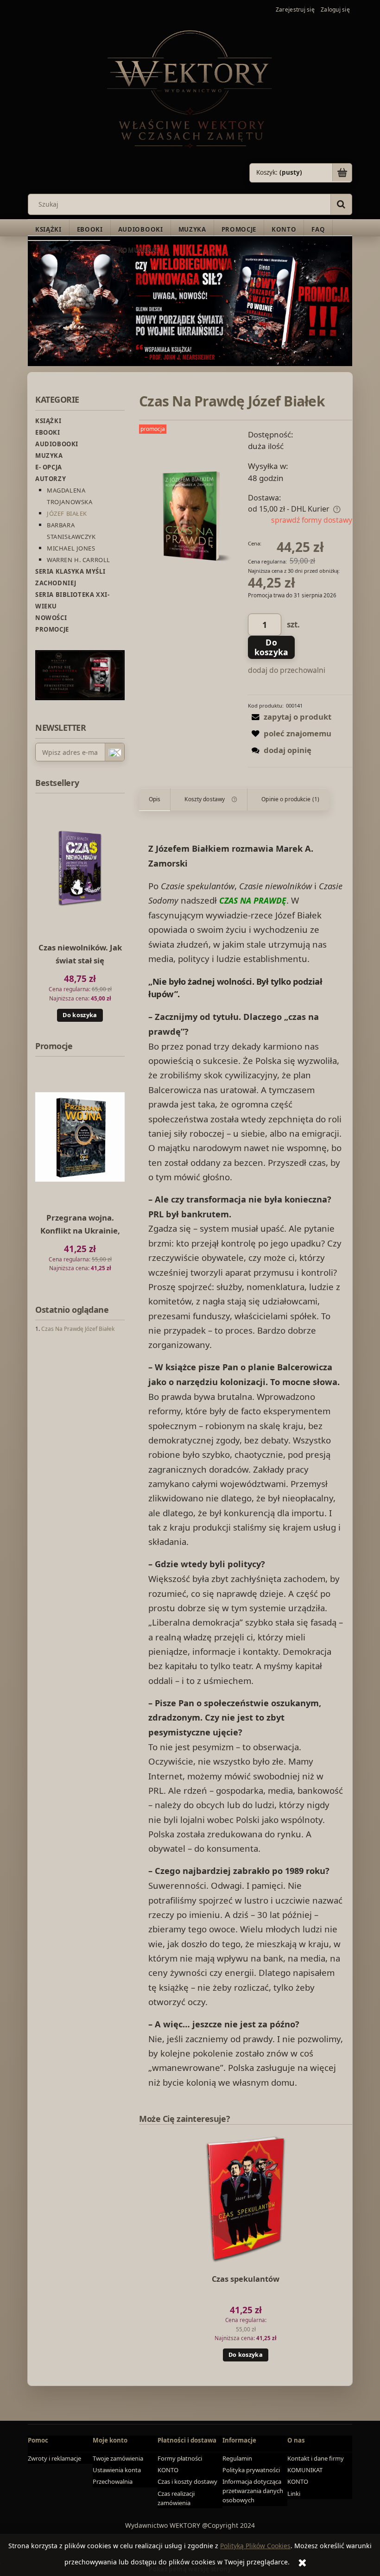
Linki (294, 2494)
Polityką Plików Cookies (255, 2546)
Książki (48, 421)
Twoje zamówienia (118, 2458)
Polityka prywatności (251, 2470)
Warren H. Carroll (79, 560)
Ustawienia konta (117, 2470)
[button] (290, 717)
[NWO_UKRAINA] (190, 301)
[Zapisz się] (114, 753)
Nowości (51, 618)
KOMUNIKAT (305, 2470)
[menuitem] (48, 230)
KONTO (168, 2470)
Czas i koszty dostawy (187, 2481)
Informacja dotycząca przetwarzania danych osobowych (253, 2491)
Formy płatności (180, 2458)
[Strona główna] (190, 88)
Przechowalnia (113, 2481)
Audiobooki (57, 444)
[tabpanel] (246, 1465)
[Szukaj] (341, 204)
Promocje (52, 629)
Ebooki (48, 432)
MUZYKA (49, 456)
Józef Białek (67, 513)
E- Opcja (49, 467)
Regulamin (237, 2458)
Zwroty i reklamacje (54, 2458)
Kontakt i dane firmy (316, 2458)
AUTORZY (51, 479)
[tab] (155, 799)
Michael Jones (71, 548)
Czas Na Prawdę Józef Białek (78, 1329)
